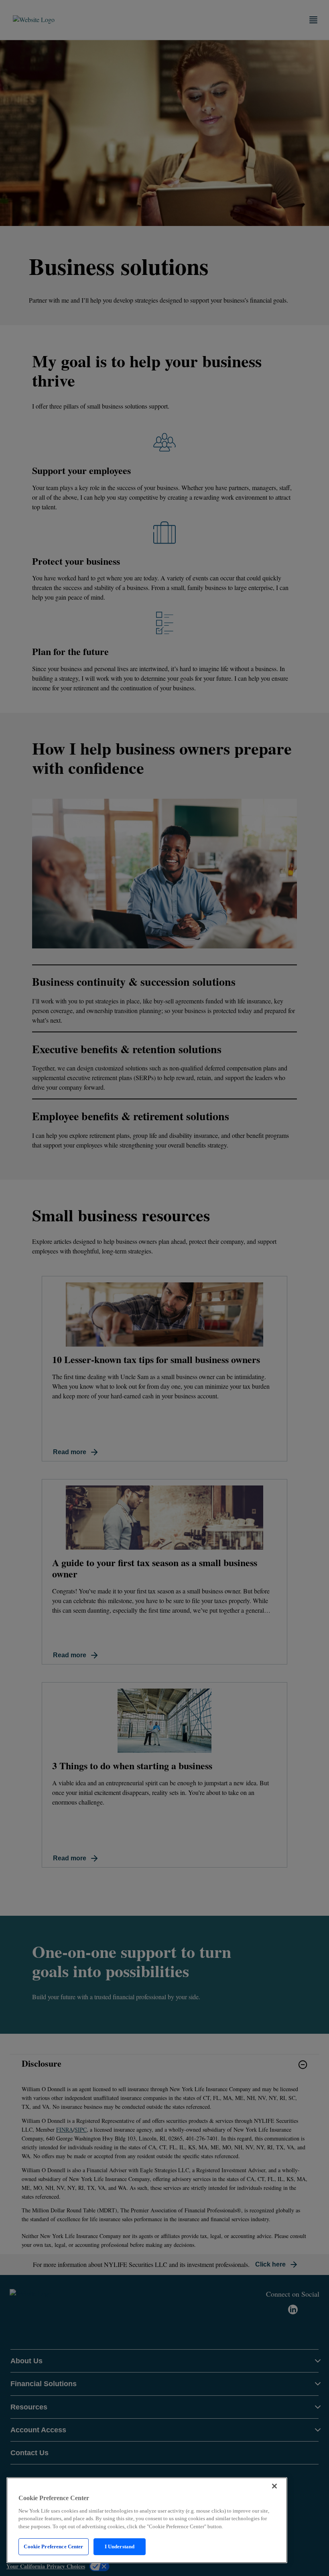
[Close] (274, 2486)
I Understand (120, 2546)
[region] (147, 2520)
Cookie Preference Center (53, 2546)
